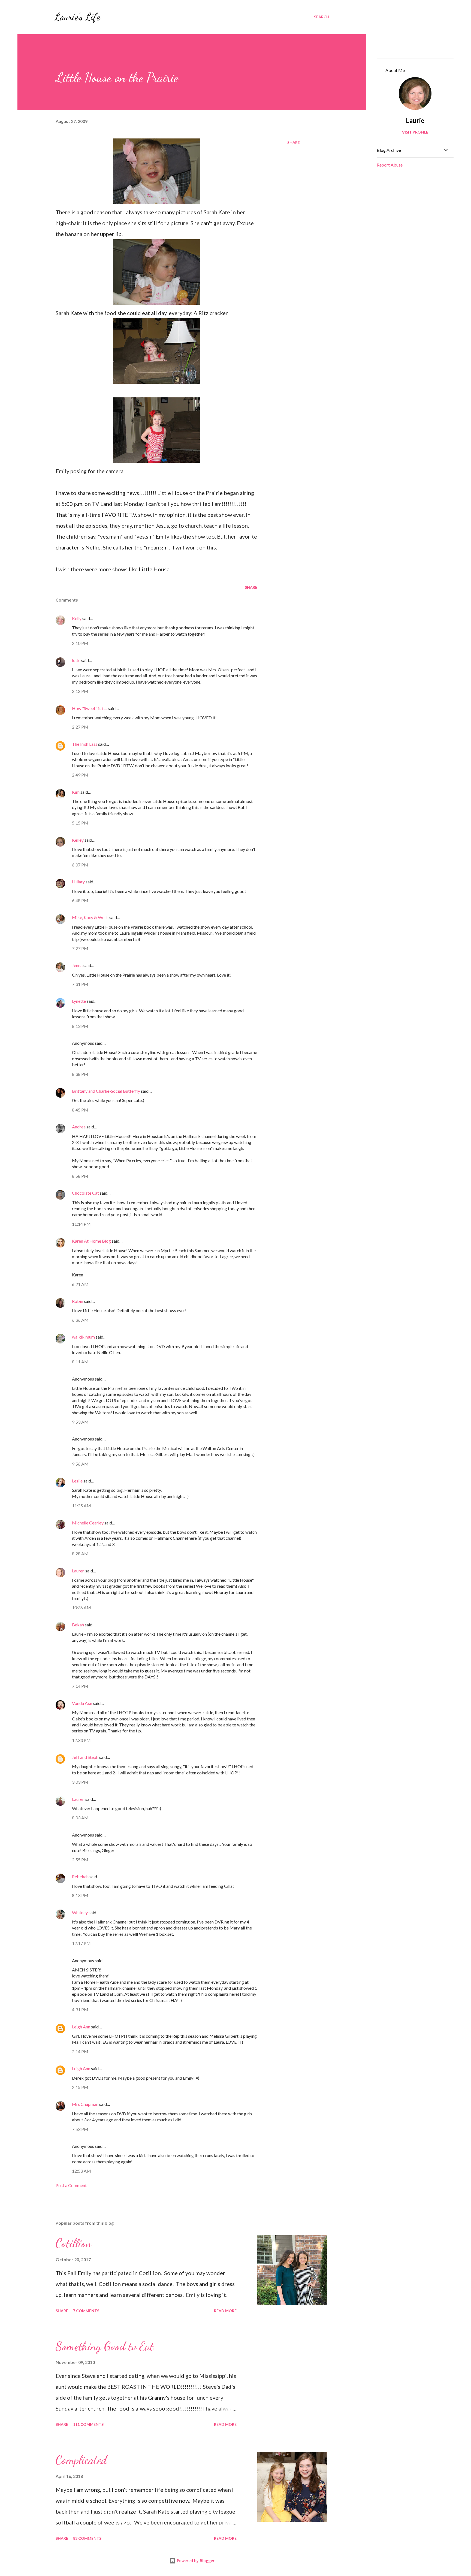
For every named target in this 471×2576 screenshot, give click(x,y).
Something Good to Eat (105, 2346)
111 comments (88, 2424)
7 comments (86, 2311)
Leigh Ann (81, 2027)
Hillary (78, 882)
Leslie (77, 1481)
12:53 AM (81, 2171)
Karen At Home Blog (91, 1241)
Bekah (78, 1625)
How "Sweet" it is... (90, 708)
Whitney (80, 1912)
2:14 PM (80, 2051)
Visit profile (415, 132)
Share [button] (294, 142)
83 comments (87, 2538)
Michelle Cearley (88, 1523)
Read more (225, 2311)
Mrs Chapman (85, 2104)
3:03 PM (80, 1782)
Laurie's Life (77, 17)
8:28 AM (80, 1553)
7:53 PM (80, 2129)
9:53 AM (80, 1422)
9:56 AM (80, 1464)
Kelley (78, 840)
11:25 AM (81, 1506)
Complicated (81, 2460)
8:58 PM (80, 1176)
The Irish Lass (85, 744)
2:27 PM (80, 727)
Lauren (78, 1571)
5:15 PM (80, 823)
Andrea (79, 1127)
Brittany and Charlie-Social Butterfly (106, 1091)
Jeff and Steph (85, 1757)
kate (76, 660)
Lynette (79, 1001)
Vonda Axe (82, 1703)
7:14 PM (80, 1686)
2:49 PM (80, 775)
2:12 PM (80, 691)
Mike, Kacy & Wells (90, 917)
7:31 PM (80, 984)
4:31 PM (80, 2009)
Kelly (77, 618)
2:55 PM (80, 1860)
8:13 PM (80, 1026)
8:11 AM (80, 1362)
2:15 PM (80, 2087)
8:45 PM (80, 1110)
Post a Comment (71, 2185)
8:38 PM (80, 1074)
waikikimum (83, 1337)
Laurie (415, 120)
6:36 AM (80, 1320)
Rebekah (80, 1876)
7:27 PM (80, 948)
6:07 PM (80, 865)
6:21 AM (80, 1284)
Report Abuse (390, 165)
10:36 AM (81, 1607)
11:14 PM (81, 1224)
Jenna (77, 965)
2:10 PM (80, 643)
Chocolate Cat (85, 1193)
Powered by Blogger (195, 2561)
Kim (76, 792)
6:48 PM (80, 900)
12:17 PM (81, 1943)
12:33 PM (81, 1740)
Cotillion (74, 2243)
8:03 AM (80, 1818)
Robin (78, 1301)
